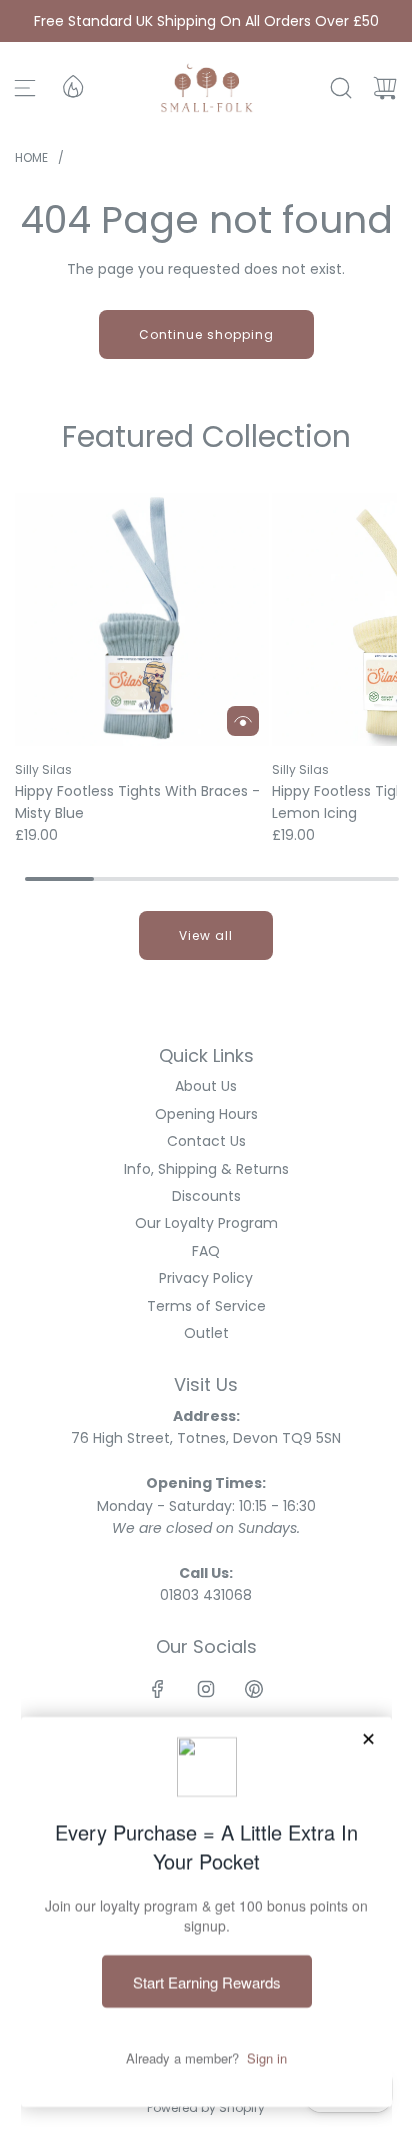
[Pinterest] (254, 1689)
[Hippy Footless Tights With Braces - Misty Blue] (142, 620)
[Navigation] (25, 88)
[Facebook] (158, 1689)
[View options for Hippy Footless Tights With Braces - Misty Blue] (243, 721)
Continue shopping (206, 334)
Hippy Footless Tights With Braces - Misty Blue (137, 802)
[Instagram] (206, 1689)
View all (206, 935)
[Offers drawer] (72, 85)
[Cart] (385, 88)
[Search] (341, 88)
